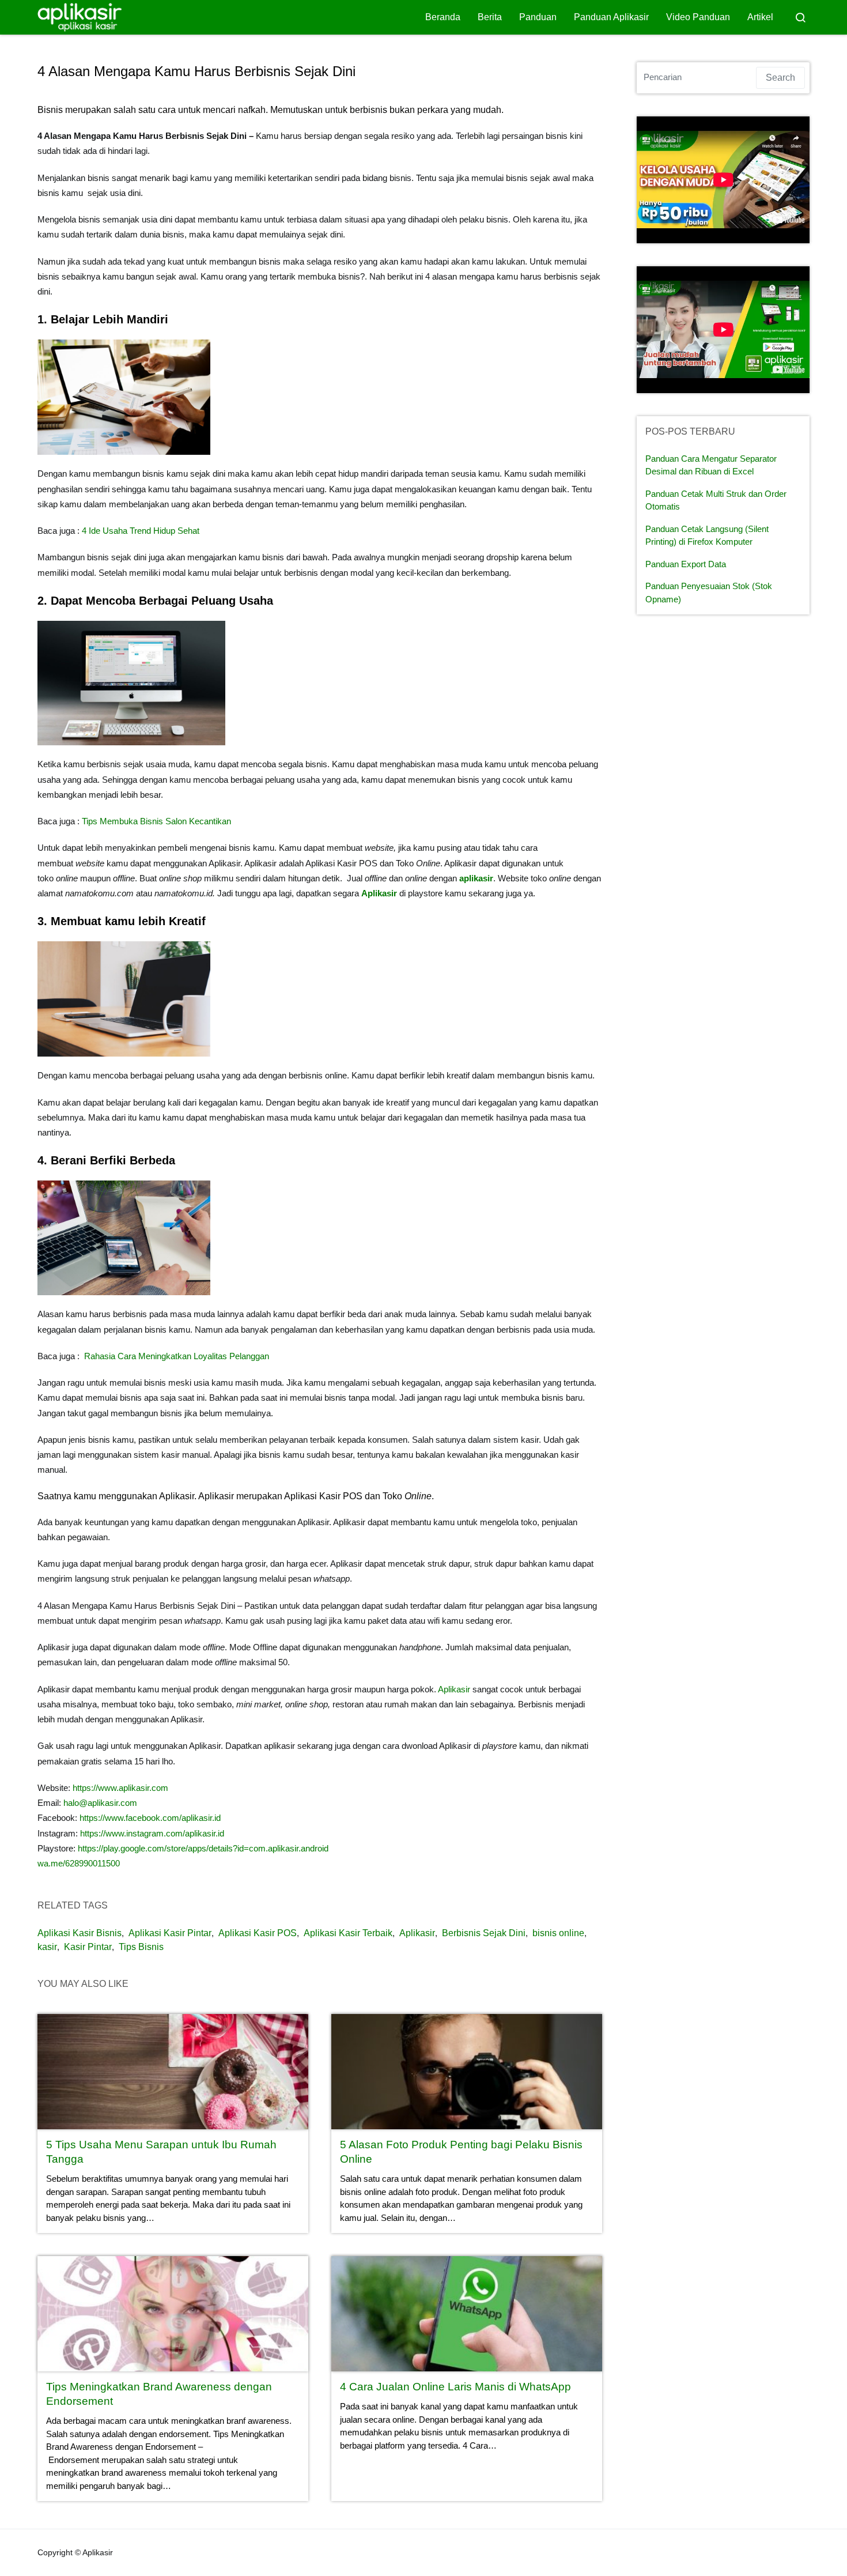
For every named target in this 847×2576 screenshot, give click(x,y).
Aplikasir (379, 893)
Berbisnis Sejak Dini (484, 1933)
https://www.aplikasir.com (120, 1788)
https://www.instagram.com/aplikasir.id (152, 1833)
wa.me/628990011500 (79, 1863)
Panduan (538, 17)
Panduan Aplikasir (611, 17)
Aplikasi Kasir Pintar (170, 1933)
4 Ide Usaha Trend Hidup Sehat (142, 531)
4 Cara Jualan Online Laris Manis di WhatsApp (455, 2387)
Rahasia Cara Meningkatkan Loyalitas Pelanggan (178, 1356)
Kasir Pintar (88, 1947)
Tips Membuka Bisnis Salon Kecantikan (156, 821)
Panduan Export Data (686, 564)
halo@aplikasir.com (100, 1803)
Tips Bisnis (141, 1947)
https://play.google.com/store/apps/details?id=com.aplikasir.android (203, 1848)
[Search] (800, 17)
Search (780, 78)
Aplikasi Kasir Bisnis (80, 1933)
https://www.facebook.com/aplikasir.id (149, 1818)
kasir (47, 1947)
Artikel (760, 17)
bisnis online (558, 1933)
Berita (490, 17)
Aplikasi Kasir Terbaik (348, 1933)
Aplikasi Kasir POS (258, 1933)
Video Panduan (698, 17)
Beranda (443, 17)
